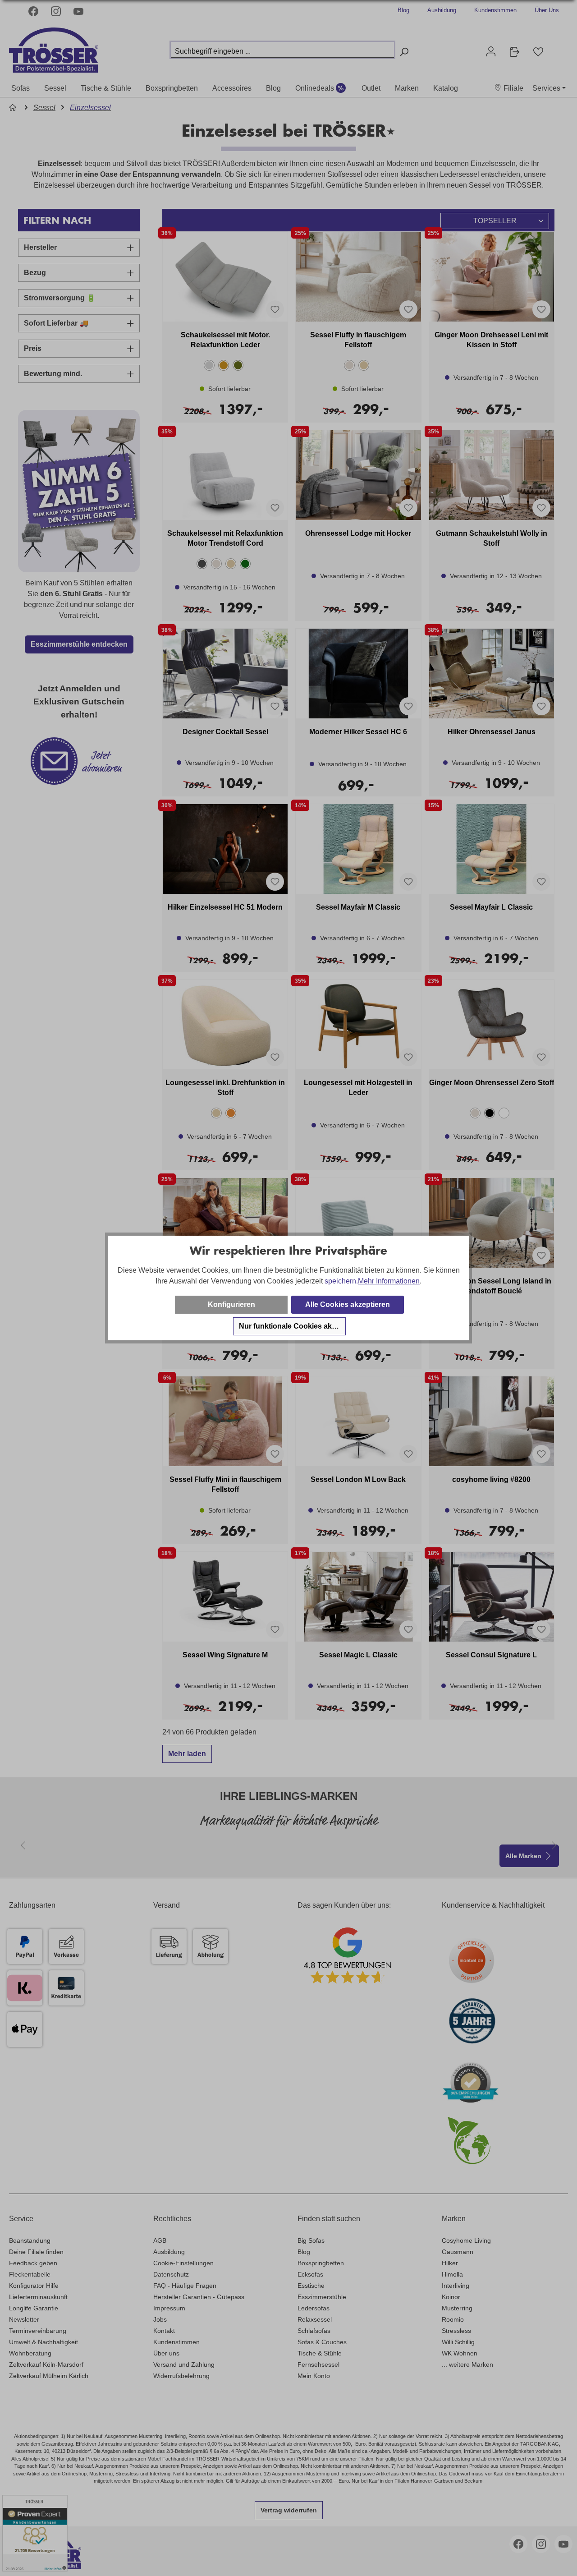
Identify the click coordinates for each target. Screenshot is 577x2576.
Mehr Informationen (389, 1281)
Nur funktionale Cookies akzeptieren (292, 1326)
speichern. (341, 1281)
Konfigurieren (231, 1304)
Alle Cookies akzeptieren (348, 1304)
